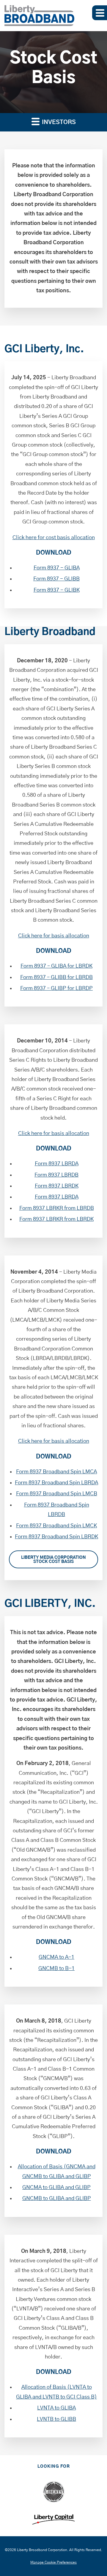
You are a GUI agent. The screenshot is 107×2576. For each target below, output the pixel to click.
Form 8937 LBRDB (56, 1175)
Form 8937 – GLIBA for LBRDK (56, 966)
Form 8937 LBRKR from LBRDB (57, 1208)
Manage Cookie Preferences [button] (53, 2562)
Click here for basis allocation (54, 936)
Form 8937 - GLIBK (57, 590)
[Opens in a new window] (54, 2492)
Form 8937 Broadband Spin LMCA (56, 1472)
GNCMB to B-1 (56, 1969)
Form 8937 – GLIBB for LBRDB (56, 977)
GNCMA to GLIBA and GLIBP (56, 2188)
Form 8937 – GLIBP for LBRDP (56, 988)
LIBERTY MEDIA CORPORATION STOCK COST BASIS (53, 1560)
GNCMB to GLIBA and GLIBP (57, 2199)
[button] (100, 13)
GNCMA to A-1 (56, 1957)
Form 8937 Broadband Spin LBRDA (56, 1483)
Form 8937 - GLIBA (57, 568)
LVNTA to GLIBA (56, 2408)
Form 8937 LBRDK (57, 1186)
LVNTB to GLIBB (56, 2419)
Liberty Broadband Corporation (42, 2550)
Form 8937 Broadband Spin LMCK (56, 1526)
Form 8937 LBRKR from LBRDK (56, 1219)
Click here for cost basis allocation (54, 538)
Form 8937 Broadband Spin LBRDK (56, 1537)
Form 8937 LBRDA (57, 1164)
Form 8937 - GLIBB (56, 579)
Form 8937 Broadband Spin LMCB (57, 1494)
